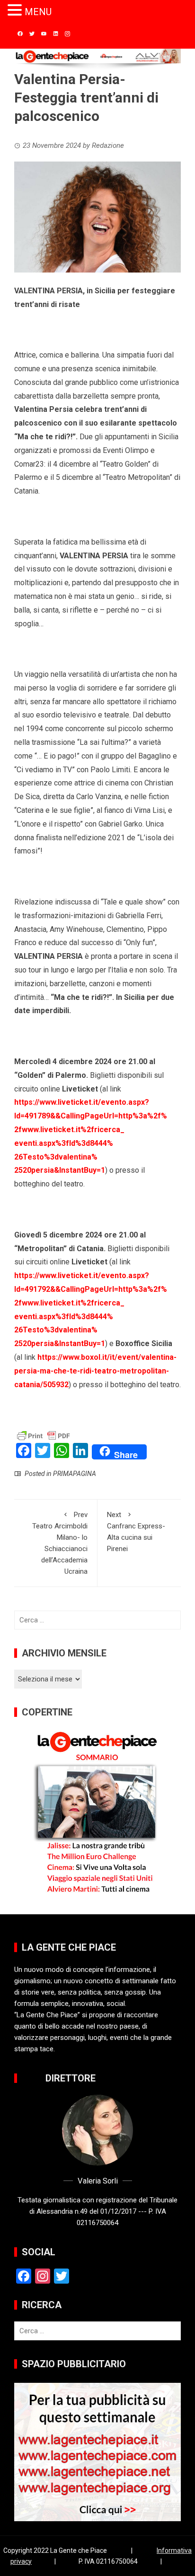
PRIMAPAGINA (75, 1474)
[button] (16, 11)
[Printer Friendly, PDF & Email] (44, 1435)
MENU (38, 12)
